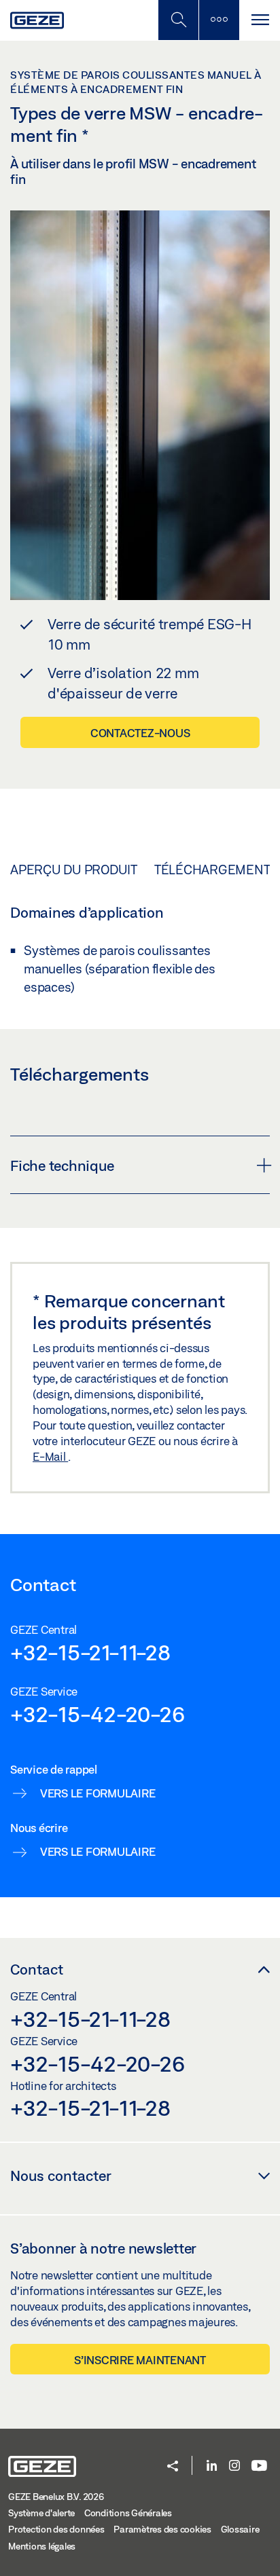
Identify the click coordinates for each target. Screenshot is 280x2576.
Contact (37, 1969)
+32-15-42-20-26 (97, 1714)
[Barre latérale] (219, 20)
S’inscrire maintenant (140, 2360)
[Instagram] (234, 2466)
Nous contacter (61, 2176)
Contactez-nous (140, 733)
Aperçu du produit (74, 870)
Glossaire (240, 2529)
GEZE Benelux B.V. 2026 (56, 2497)
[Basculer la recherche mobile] (178, 20)
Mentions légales (42, 2546)
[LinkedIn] (212, 2466)
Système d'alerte (41, 2513)
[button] (173, 2467)
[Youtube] (259, 2466)
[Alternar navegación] (260, 20)
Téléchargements (216, 870)
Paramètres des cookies (162, 2529)
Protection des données (56, 2529)
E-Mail (50, 1456)
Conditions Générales (128, 2513)
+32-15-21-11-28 (90, 1652)
